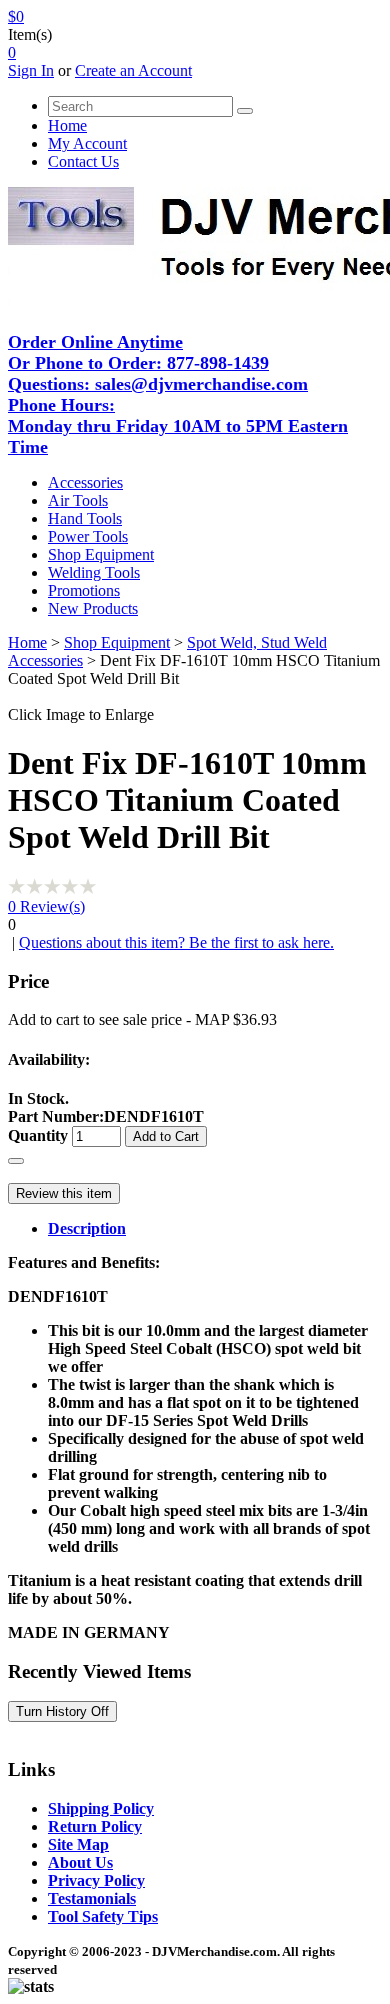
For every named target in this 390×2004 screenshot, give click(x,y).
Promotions (84, 590)
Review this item (64, 1193)
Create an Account (133, 70)
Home (67, 125)
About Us (80, 1862)
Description (87, 1228)
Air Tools (78, 500)
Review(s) (46, 906)
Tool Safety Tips (103, 1916)
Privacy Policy (96, 1880)
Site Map (78, 1844)
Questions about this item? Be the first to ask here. (176, 942)
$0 (16, 16)
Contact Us (83, 161)
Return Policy (95, 1826)
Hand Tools (85, 518)
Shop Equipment (101, 554)
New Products (93, 608)
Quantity (38, 1135)
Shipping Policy (101, 1808)
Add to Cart (166, 1136)
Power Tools (88, 536)
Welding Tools (94, 572)
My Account (87, 143)
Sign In (31, 70)
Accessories (85, 482)
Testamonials (92, 1898)
